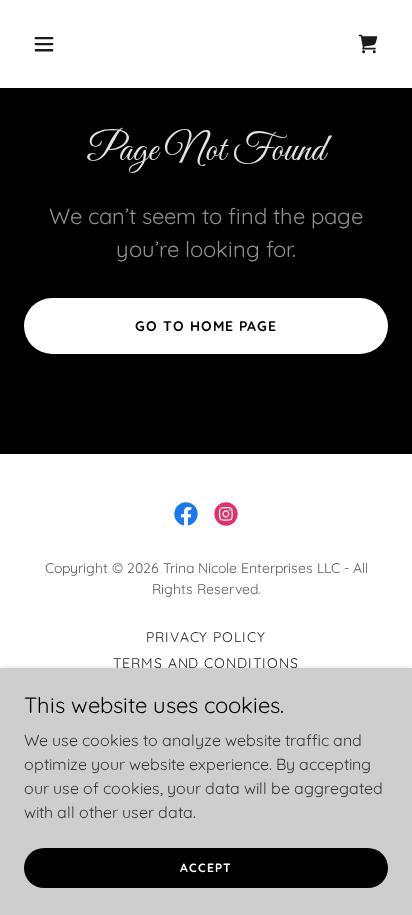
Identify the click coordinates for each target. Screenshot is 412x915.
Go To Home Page (206, 326)
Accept (205, 867)
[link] (368, 44)
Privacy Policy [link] (206, 637)
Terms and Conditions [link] (206, 663)
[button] (51, 44)
